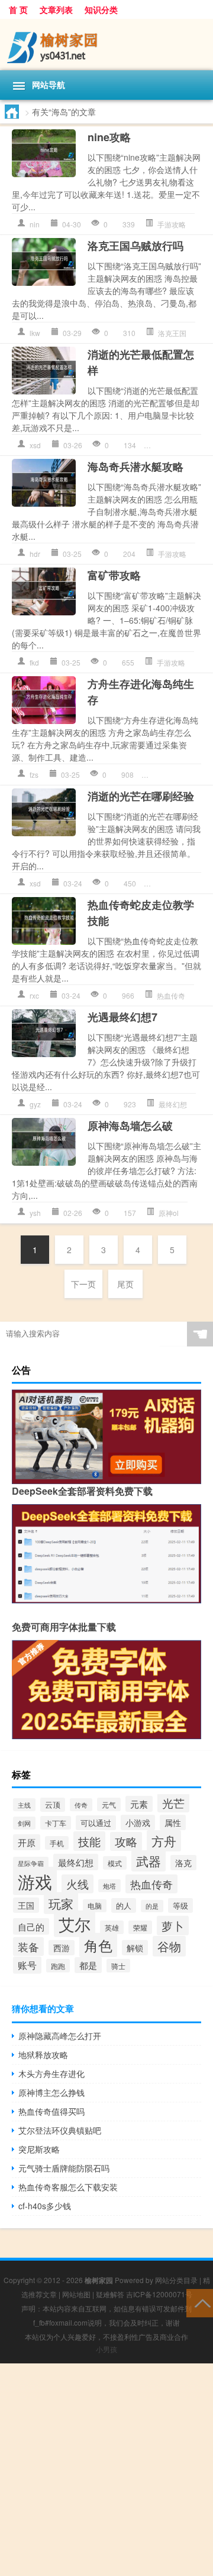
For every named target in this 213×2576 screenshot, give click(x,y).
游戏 (35, 1881)
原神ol (169, 1213)
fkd (34, 662)
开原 (27, 1842)
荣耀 (140, 1927)
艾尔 (75, 1924)
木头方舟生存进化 (51, 2073)
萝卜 (173, 1926)
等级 (180, 1905)
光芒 (173, 1803)
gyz (35, 1104)
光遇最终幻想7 (122, 1017)
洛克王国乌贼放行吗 (135, 246)
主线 (24, 1805)
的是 (152, 1906)
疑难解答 (110, 2294)
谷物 (169, 1946)
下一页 (83, 1284)
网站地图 (76, 2294)
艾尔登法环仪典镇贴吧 (60, 2130)
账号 (27, 1965)
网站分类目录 (176, 2280)
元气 (109, 1804)
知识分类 (101, 9)
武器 (149, 1861)
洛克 (183, 1863)
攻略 (126, 1841)
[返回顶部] (200, 2302)
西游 (62, 1948)
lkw (35, 333)
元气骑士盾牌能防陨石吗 (64, 2168)
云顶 (53, 1805)
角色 (98, 1945)
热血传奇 (171, 995)
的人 (124, 1905)
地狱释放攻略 (43, 2055)
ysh (35, 1213)
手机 (57, 1843)
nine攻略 (109, 137)
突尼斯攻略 (39, 2149)
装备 (28, 1946)
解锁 (135, 1948)
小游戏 (138, 1822)
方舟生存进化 (177, 775)
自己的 (31, 1926)
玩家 (61, 1903)
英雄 (112, 1927)
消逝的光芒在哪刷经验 (141, 796)
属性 (173, 1822)
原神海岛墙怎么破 (130, 1126)
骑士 (118, 1966)
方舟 (164, 1841)
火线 (78, 1884)
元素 (139, 1804)
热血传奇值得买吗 (51, 2111)
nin (35, 224)
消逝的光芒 (176, 445)
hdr (35, 554)
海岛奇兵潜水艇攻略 (135, 467)
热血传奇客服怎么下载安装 (68, 2187)
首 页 (18, 9)
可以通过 (96, 1823)
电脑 (95, 1906)
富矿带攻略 (114, 575)
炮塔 (109, 1886)
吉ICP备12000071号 (159, 2294)
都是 (88, 1965)
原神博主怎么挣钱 (51, 2092)
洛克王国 (172, 333)
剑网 (24, 1823)
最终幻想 (173, 1104)
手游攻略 (172, 224)
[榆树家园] (106, 45)
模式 (115, 1863)
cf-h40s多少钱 (45, 2206)
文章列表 (56, 9)
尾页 (125, 1284)
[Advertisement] (106, 2470)
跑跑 (58, 1966)
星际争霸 (31, 1863)
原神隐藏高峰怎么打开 (60, 2036)
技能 (89, 1841)
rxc (34, 995)
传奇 (81, 1805)
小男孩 (106, 2349)
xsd (35, 445)
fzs (34, 775)
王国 (26, 1905)
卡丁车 (56, 1823)
